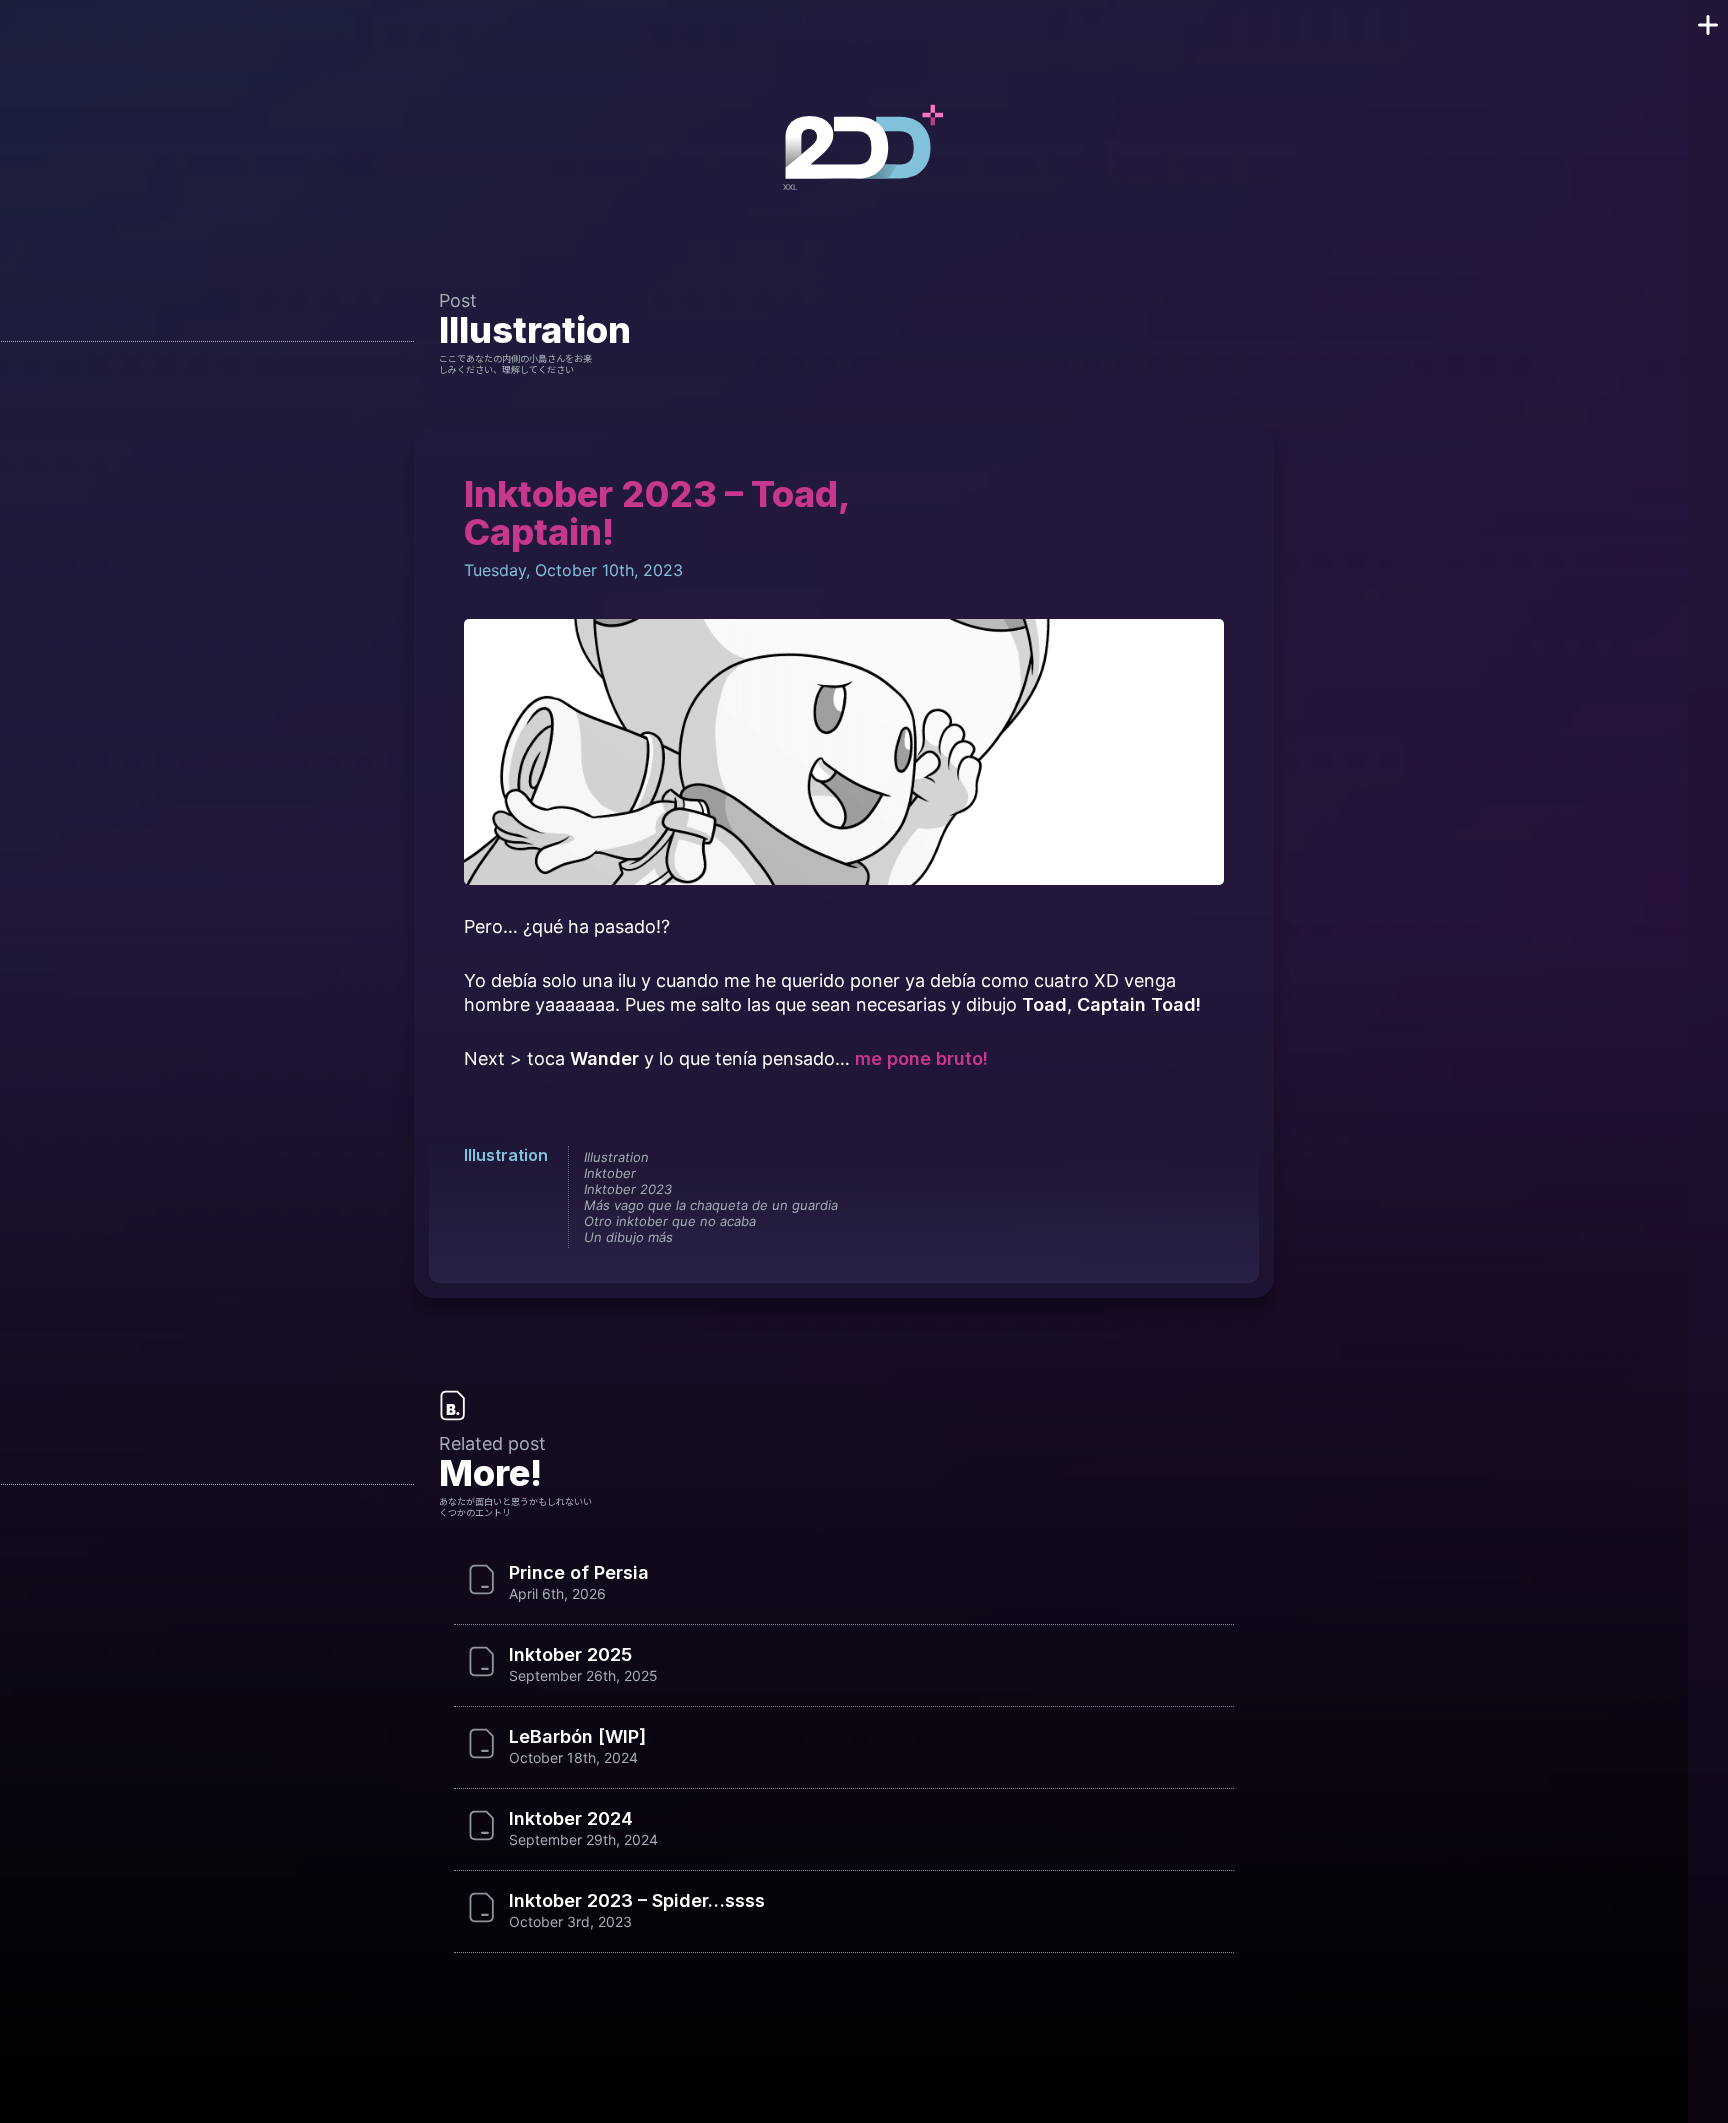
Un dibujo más (628, 1237)
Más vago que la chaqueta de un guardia (711, 1205)
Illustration (535, 330)
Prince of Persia (579, 1573)
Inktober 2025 (570, 1655)
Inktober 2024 (571, 1819)
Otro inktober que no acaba (670, 1221)
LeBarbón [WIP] (577, 1737)
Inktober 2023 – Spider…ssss (637, 1901)
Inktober (610, 1173)
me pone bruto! (921, 1058)
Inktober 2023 (628, 1189)
